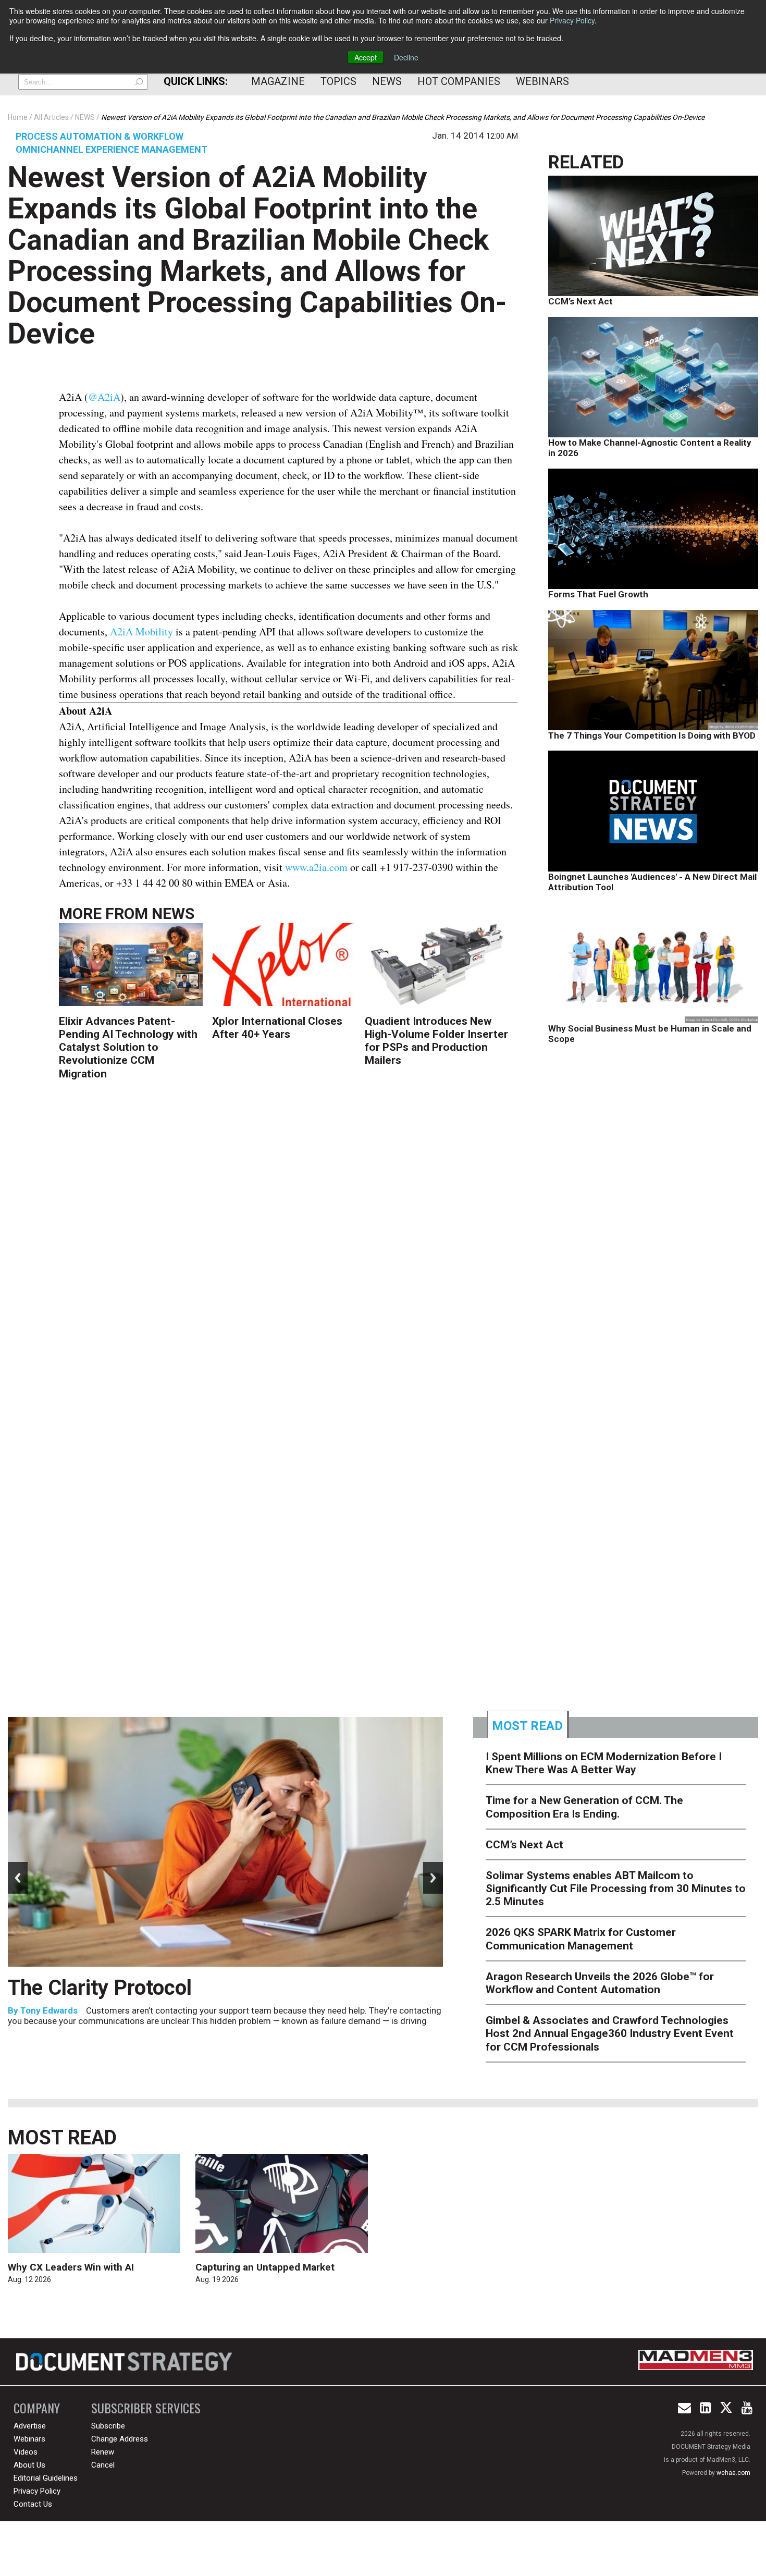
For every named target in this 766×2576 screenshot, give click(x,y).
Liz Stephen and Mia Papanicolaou (228, 2035)
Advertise (30, 2426)
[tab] (528, 1724)
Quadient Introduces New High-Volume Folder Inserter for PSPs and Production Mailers (436, 1041)
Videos (26, 2452)
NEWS (173, 913)
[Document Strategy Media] (126, 2362)
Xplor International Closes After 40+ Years (277, 1028)
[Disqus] (289, 1256)
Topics (338, 81)
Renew (103, 2452)
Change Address (120, 2439)
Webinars (542, 81)
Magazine (278, 81)
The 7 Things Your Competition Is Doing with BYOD (652, 735)
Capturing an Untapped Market (265, 2267)
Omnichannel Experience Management (112, 149)
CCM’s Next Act (580, 301)
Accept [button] (366, 57)
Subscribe (108, 2426)
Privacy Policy (572, 20)
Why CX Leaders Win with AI (71, 2267)
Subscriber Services (146, 2408)
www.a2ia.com (316, 867)
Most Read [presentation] (527, 1726)
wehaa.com (733, 2473)
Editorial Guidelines (46, 2478)
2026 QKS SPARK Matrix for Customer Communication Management (581, 1939)
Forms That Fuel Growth (598, 594)
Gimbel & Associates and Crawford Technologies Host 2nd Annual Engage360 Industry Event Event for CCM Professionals (610, 2033)
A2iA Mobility (141, 631)
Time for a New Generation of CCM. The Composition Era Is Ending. (329, 2000)
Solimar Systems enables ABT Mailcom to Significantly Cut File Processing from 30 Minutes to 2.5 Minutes (616, 1888)
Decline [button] (406, 57)
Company (37, 2408)
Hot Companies (459, 81)
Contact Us (33, 2504)
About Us (29, 2465)
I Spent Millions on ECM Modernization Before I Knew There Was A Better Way (604, 1763)
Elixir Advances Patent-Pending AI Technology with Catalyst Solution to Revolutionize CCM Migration (128, 1047)
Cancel (103, 2465)
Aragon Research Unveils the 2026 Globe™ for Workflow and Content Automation (600, 1983)
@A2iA (104, 397)
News (387, 81)
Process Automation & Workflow (100, 136)
